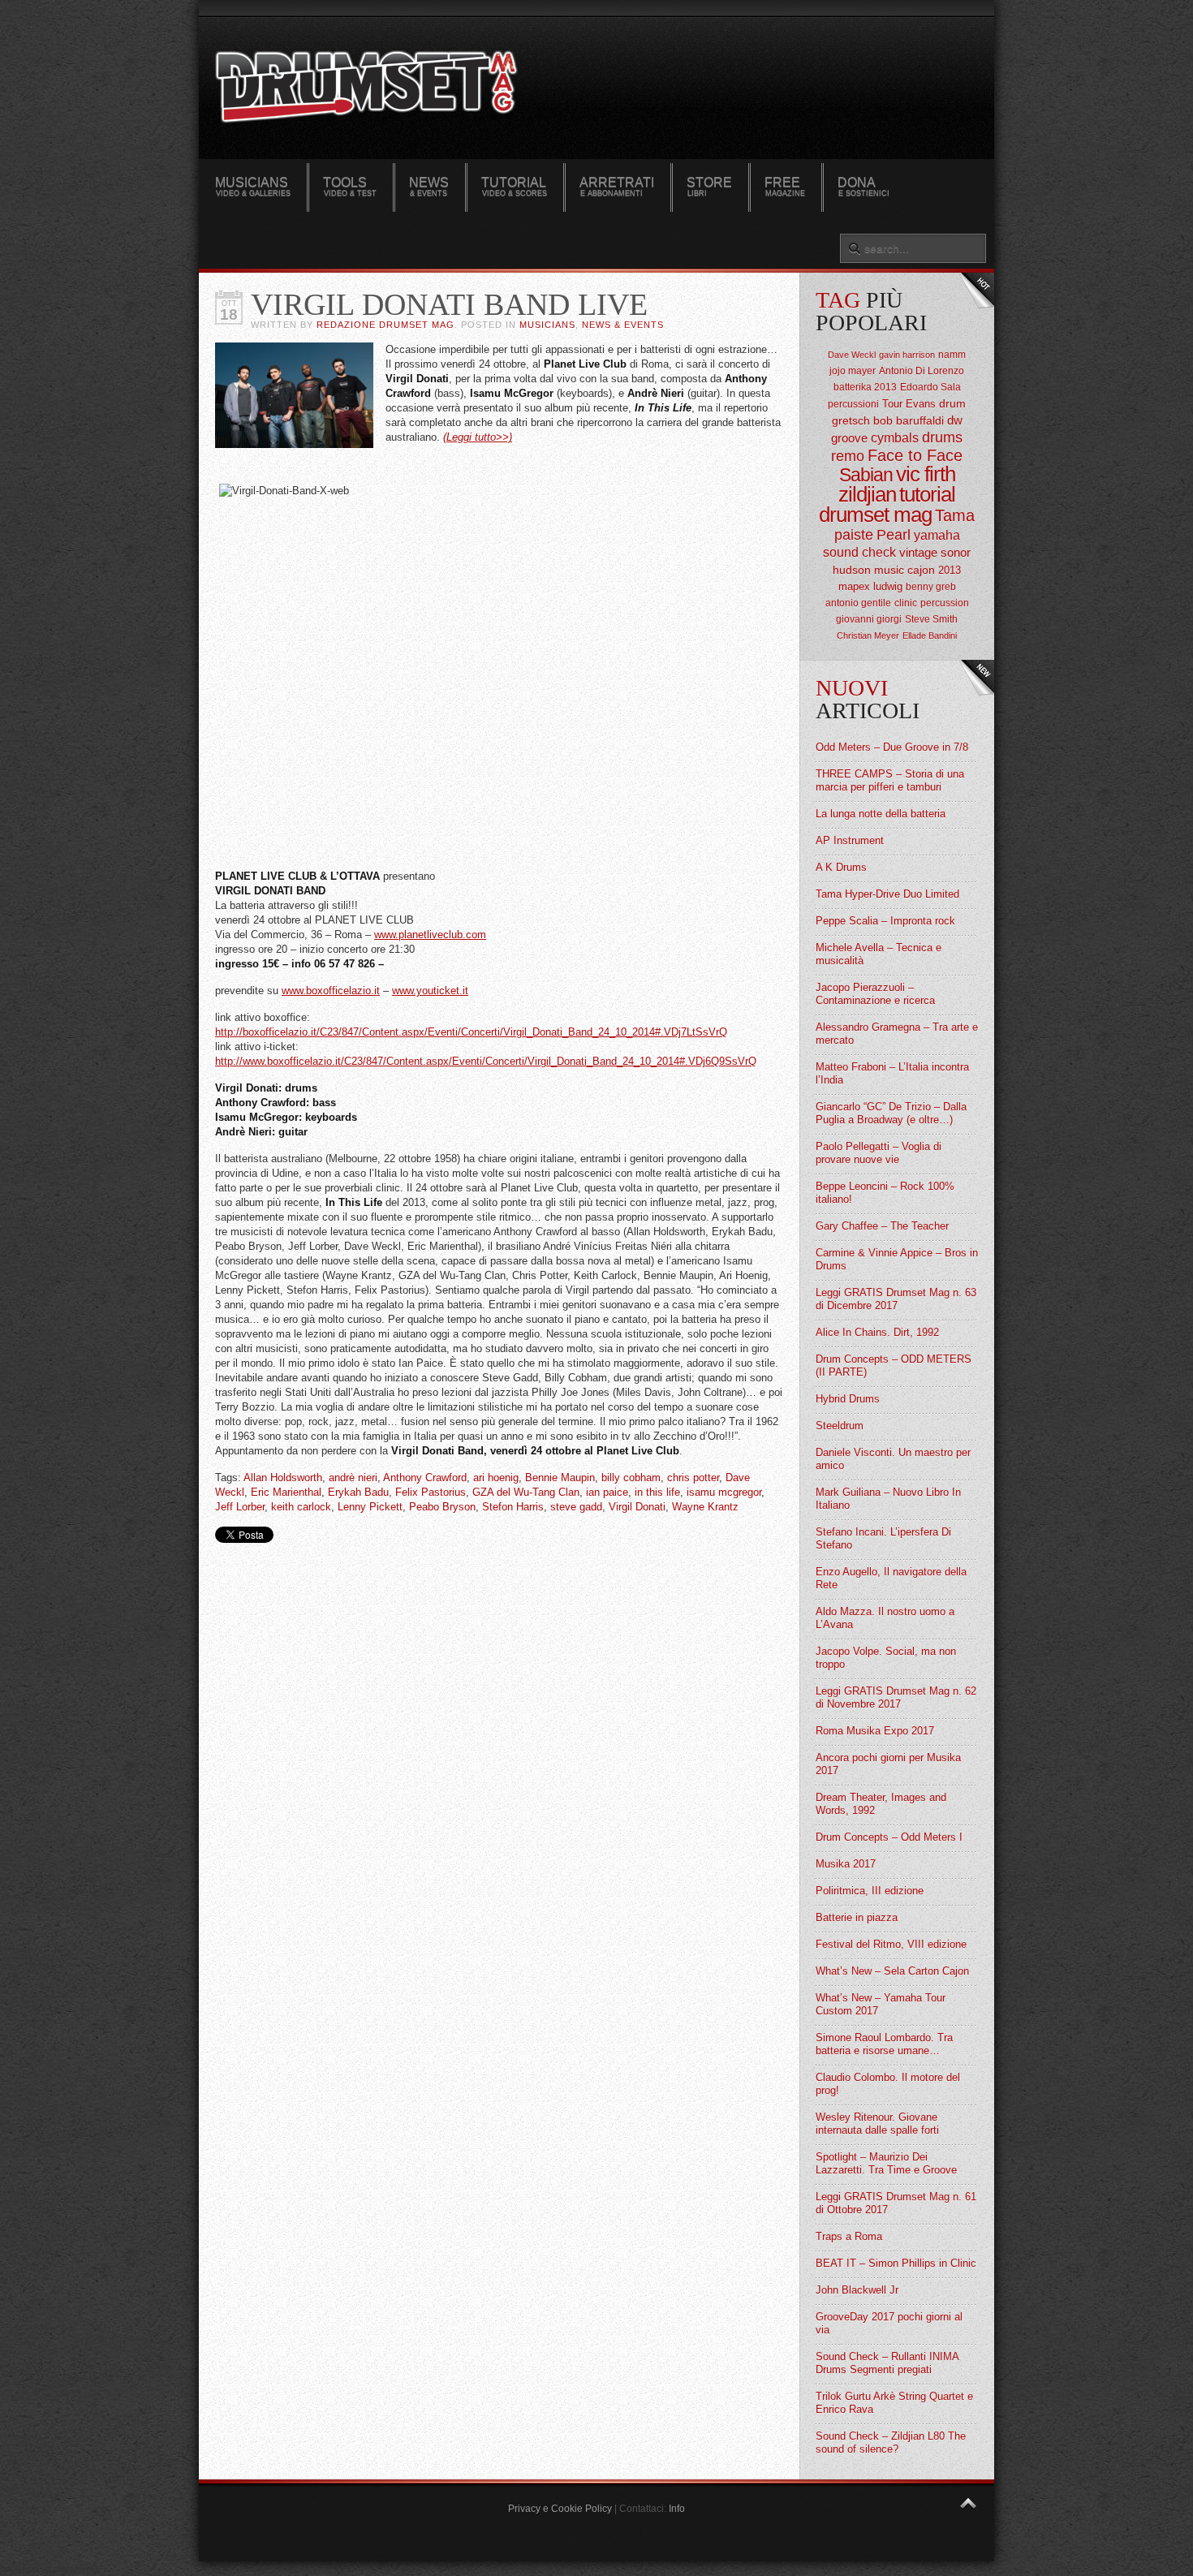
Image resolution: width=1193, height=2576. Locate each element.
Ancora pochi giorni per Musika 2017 (888, 1764)
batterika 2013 (865, 387)
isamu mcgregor (724, 1492)
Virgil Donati (637, 1507)
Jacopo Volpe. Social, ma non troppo (886, 1658)
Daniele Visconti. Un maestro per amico (893, 1459)
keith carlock (301, 1507)
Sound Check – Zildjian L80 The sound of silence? (891, 2442)
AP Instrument (850, 840)
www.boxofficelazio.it (331, 991)
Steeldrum (840, 1426)
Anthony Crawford (425, 1478)
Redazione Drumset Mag (385, 325)
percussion (945, 603)
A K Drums (841, 867)
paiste (854, 535)
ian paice (607, 1492)
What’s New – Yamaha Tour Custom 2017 (881, 2004)
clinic (906, 603)
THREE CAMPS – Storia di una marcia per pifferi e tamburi (890, 780)
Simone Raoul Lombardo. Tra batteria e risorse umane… (884, 2044)
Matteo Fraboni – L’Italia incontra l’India (892, 1073)
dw (955, 420)
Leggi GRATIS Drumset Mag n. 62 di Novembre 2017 (896, 1697)
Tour (892, 404)
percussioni (853, 404)
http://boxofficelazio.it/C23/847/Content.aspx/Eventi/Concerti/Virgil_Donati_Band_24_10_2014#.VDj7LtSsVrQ (471, 1032)
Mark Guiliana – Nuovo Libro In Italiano (888, 1499)
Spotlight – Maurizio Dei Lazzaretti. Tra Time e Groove (886, 2163)
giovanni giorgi (869, 619)
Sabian (866, 475)
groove (849, 438)
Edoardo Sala (930, 387)
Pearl (894, 535)
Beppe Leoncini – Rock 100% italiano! (885, 1193)
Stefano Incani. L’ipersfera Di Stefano (883, 1538)
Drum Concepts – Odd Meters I (889, 1837)
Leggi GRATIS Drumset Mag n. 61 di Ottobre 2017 (896, 2203)
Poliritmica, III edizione (870, 1891)
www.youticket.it (430, 991)
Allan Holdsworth (283, 1478)
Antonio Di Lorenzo (922, 371)
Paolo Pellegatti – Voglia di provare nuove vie (879, 1153)
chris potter (693, 1478)
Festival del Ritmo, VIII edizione (891, 1944)
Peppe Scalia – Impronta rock (885, 921)
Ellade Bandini (930, 635)
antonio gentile (858, 603)
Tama (955, 515)
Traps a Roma (849, 2236)
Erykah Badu (358, 1492)
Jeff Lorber (240, 1507)
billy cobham (631, 1478)
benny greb (931, 587)
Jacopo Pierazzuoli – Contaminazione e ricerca (875, 994)
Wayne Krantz (705, 1507)
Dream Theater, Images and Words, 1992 (881, 1804)
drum (952, 403)
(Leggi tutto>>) (478, 437)
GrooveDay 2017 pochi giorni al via (889, 2323)
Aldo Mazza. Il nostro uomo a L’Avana (885, 1618)
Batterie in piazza (857, 1917)
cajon (921, 570)
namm (952, 355)
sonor (956, 552)
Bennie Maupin (560, 1478)
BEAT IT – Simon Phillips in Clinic (896, 2263)
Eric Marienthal (286, 1492)
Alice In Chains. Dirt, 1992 (877, 1332)
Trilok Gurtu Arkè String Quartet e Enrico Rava (894, 2403)
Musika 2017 (846, 1864)
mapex (854, 586)
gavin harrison (907, 355)
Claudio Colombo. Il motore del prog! (888, 2084)
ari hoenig (496, 1478)
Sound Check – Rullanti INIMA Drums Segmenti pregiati (887, 2363)
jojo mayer (853, 371)
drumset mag (875, 515)
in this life (657, 1492)
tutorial (927, 494)
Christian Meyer (868, 635)
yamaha (937, 535)
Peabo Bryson (442, 1507)
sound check (859, 552)
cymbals (895, 438)
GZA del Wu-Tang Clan (526, 1492)
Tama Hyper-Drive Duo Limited (887, 894)
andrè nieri (353, 1478)
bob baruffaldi (909, 420)
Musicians (547, 325)
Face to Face (915, 455)
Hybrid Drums (848, 1399)
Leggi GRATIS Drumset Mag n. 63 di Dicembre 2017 (896, 1299)
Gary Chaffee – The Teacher (882, 1226)
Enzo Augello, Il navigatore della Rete (891, 1578)
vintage (918, 552)
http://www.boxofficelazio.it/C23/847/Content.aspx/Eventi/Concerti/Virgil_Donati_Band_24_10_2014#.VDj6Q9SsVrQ (486, 1061)
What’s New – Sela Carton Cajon (892, 1971)
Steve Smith (931, 619)
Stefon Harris (513, 1507)
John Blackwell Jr (857, 2290)
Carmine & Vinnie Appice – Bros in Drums (897, 1259)
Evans (921, 404)
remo (848, 456)
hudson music (868, 570)
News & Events (623, 325)
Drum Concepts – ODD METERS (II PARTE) (894, 1366)
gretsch (851, 420)
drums (942, 437)
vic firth (926, 474)
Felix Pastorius (431, 1492)
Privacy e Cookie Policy (560, 2509)
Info (677, 2509)
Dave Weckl (852, 355)
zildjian (867, 494)
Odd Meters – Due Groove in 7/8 (892, 747)
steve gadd (576, 1507)
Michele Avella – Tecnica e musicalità (879, 954)
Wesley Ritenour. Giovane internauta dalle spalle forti (877, 2124)
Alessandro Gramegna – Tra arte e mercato (897, 1034)
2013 (950, 570)
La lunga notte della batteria (881, 814)
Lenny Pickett (370, 1507)
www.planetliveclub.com (430, 935)
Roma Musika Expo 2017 (875, 1731)
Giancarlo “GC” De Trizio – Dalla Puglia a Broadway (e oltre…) (891, 1113)
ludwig (888, 586)
